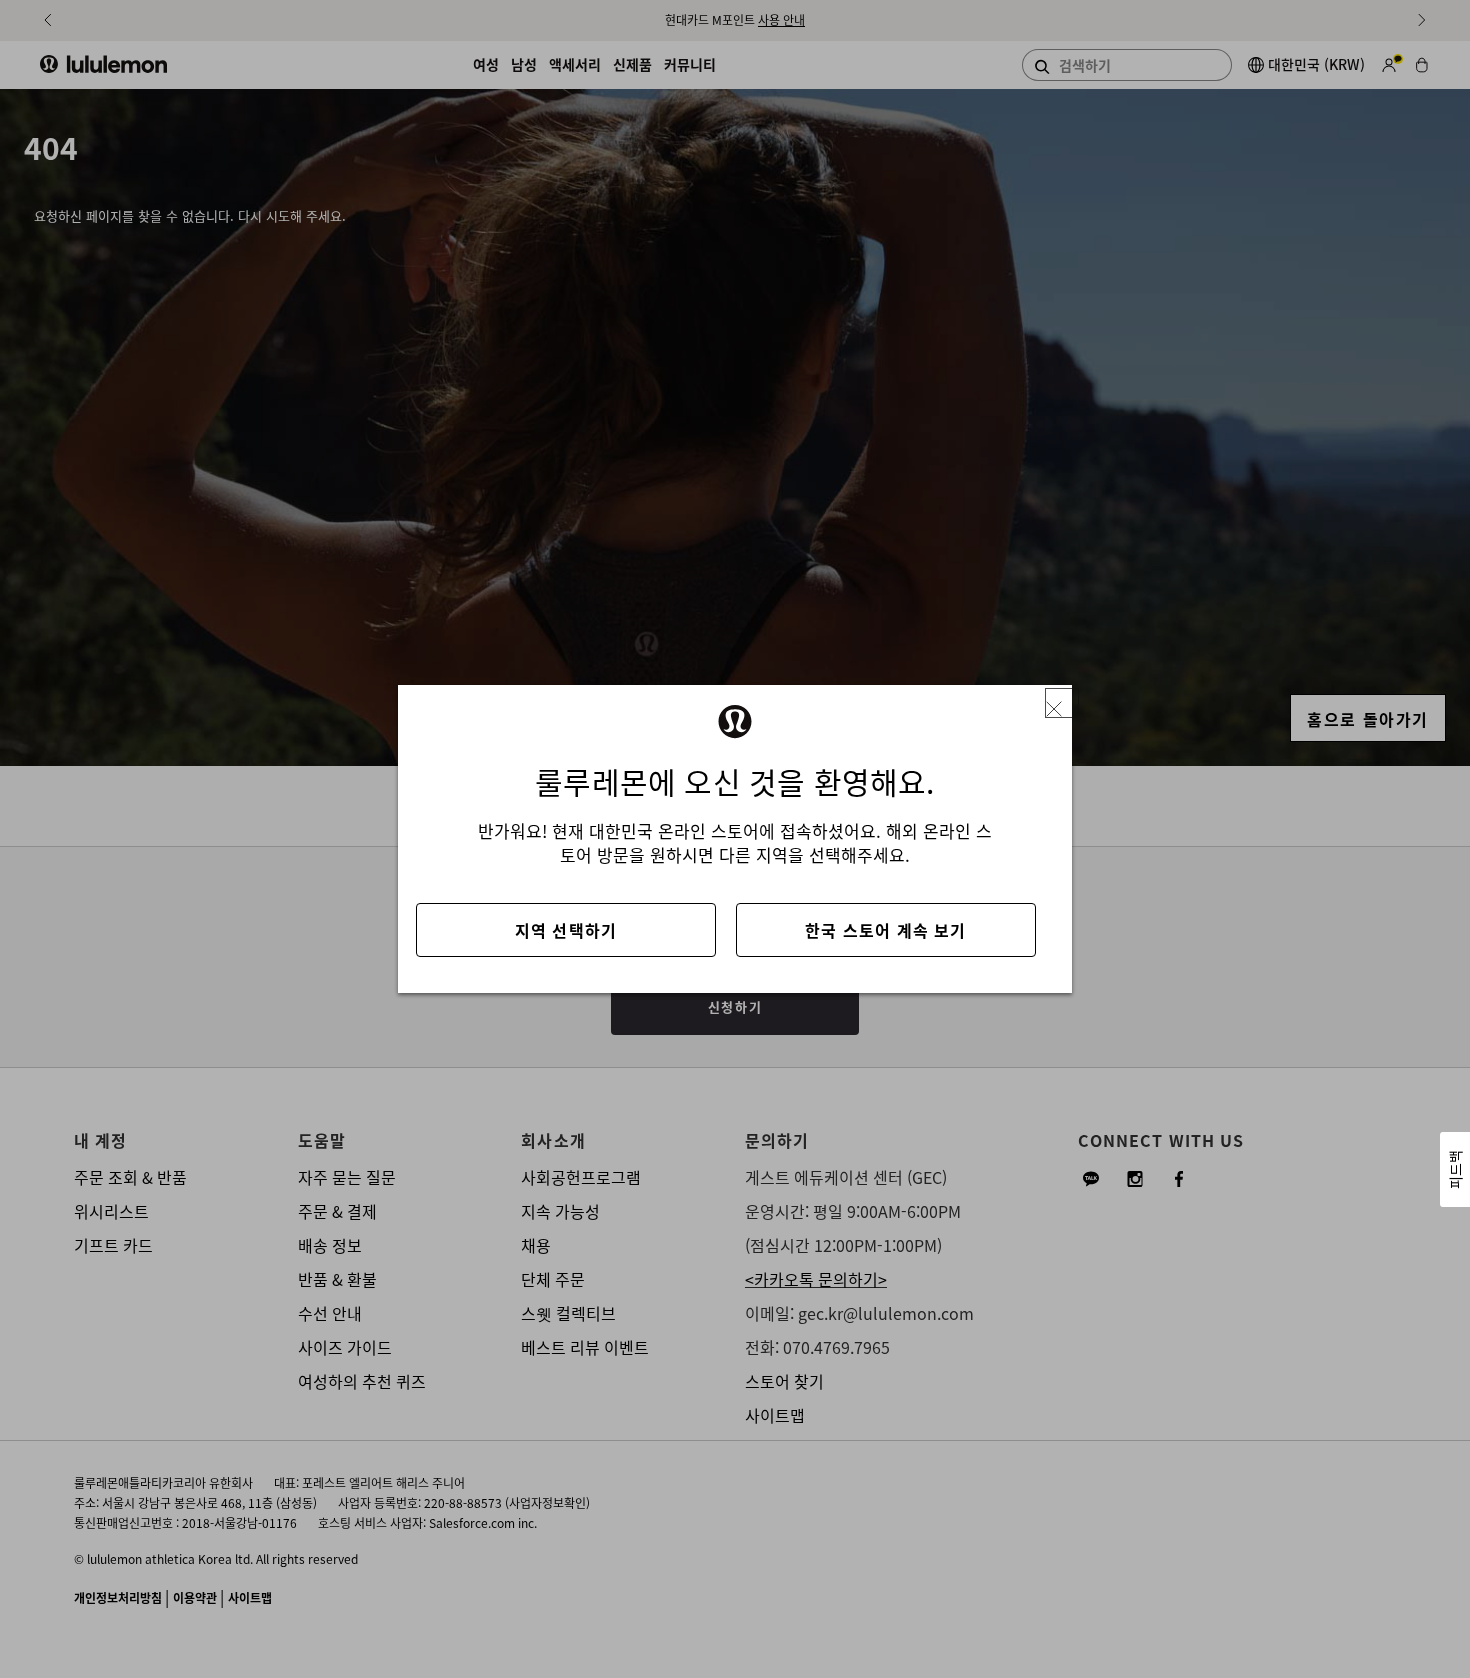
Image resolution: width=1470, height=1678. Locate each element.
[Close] (1062, 703)
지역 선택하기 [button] (566, 930)
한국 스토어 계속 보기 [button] (885, 930)
